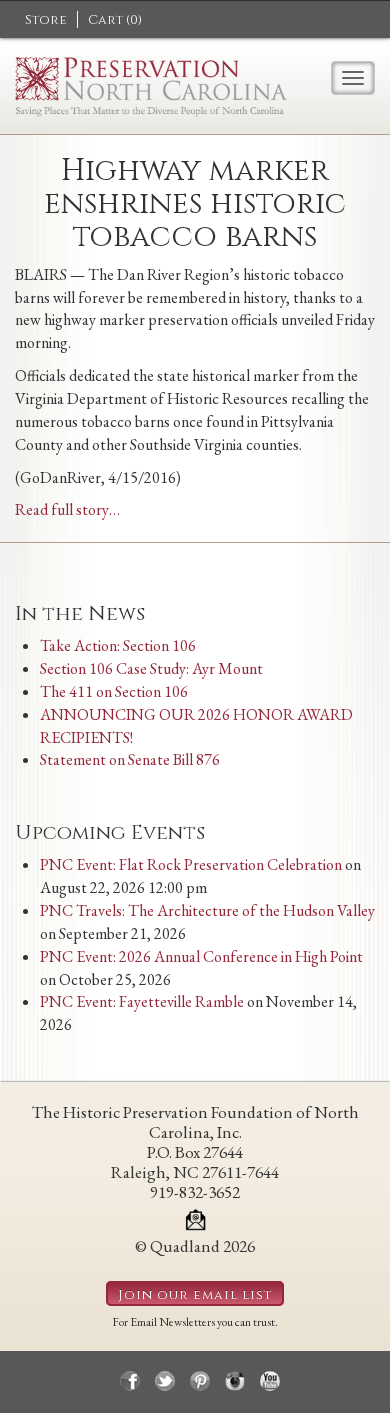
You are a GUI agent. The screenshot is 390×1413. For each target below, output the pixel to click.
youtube (270, 1381)
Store (46, 20)
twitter (165, 1381)
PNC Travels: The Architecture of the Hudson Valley (207, 910)
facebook (130, 1381)
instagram (235, 1381)
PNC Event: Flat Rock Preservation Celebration (191, 864)
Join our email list (195, 1295)
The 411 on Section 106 (114, 691)
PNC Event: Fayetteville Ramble (142, 1001)
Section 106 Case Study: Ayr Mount (151, 668)
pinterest (200, 1381)
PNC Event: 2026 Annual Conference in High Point (201, 956)
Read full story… (67, 509)
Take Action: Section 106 (118, 645)
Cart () (115, 20)
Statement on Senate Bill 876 (130, 759)
